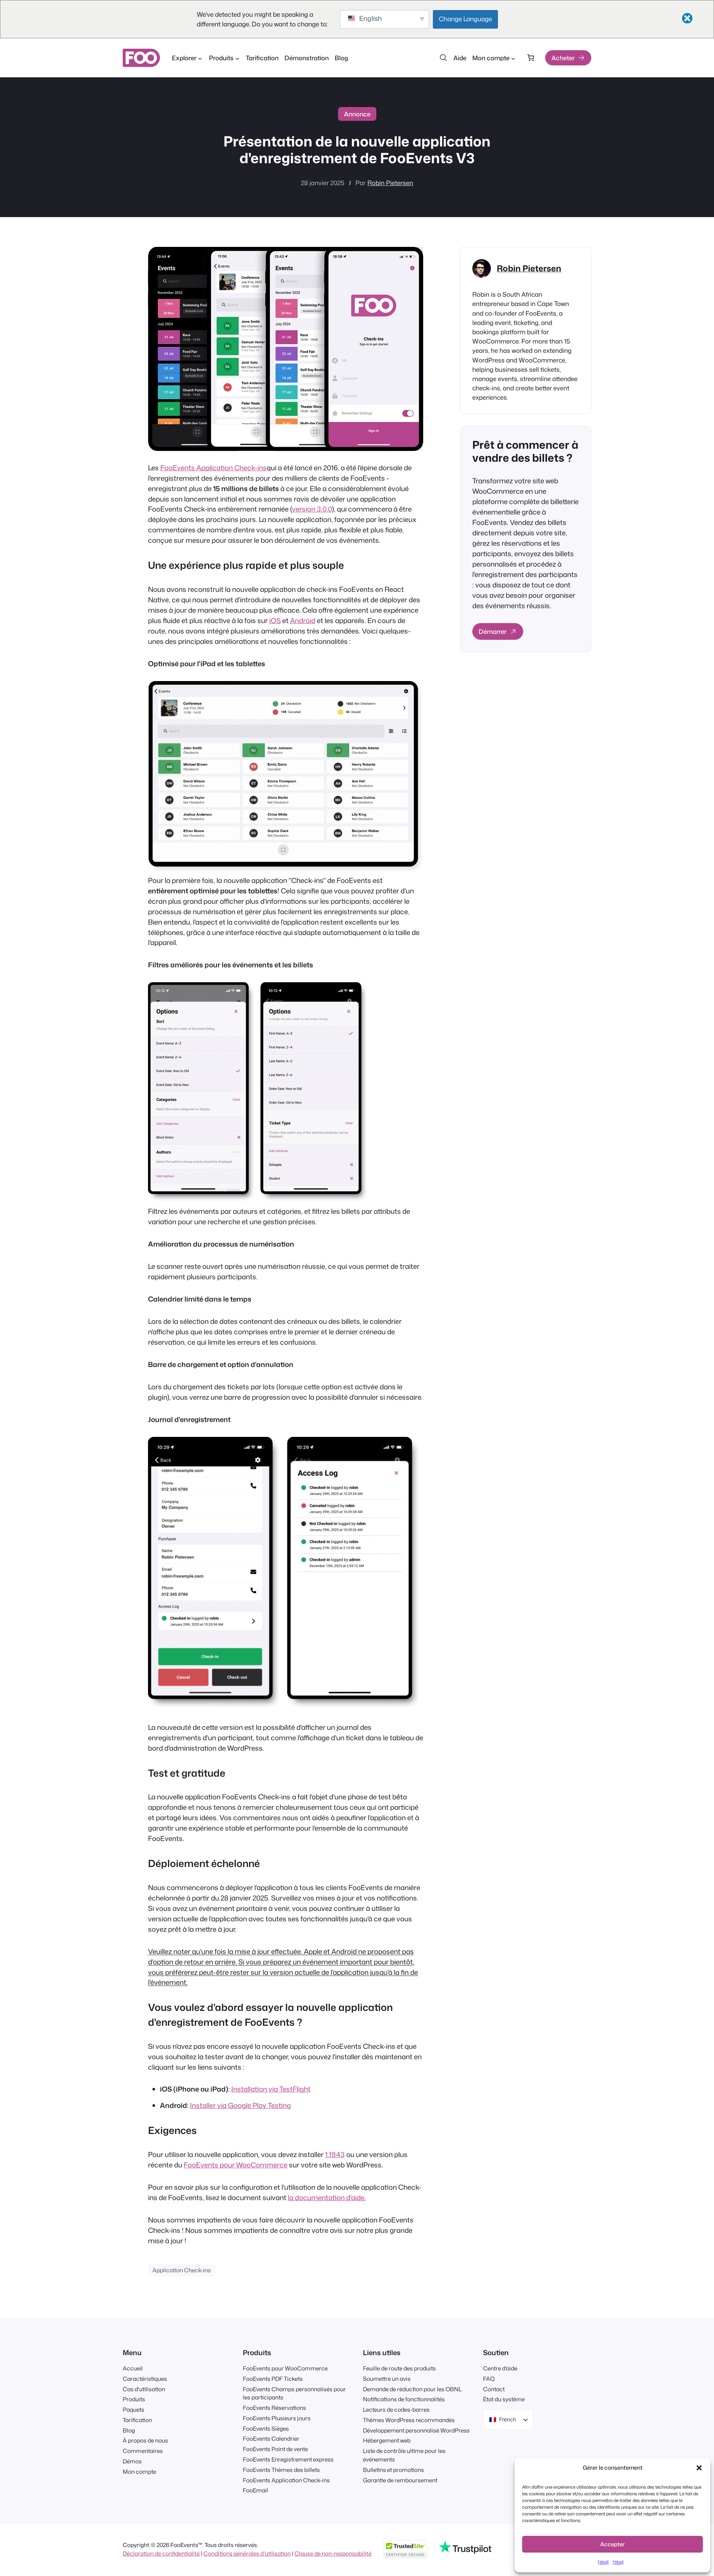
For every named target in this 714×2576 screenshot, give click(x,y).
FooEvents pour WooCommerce (236, 2165)
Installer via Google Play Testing (240, 2105)
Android (303, 620)
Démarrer (493, 631)
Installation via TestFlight (271, 2089)
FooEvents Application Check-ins (213, 468)
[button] (699, 2468)
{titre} (603, 2562)
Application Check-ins (182, 2270)
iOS (275, 620)
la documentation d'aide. (327, 2198)
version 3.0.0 (312, 509)
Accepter (612, 2544)
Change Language (465, 19)
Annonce (357, 114)
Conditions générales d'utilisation (247, 2553)
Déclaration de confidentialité (161, 2553)
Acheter (563, 58)
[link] (530, 58)
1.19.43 (335, 2154)
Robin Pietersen (390, 183)
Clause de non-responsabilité (333, 2553)
